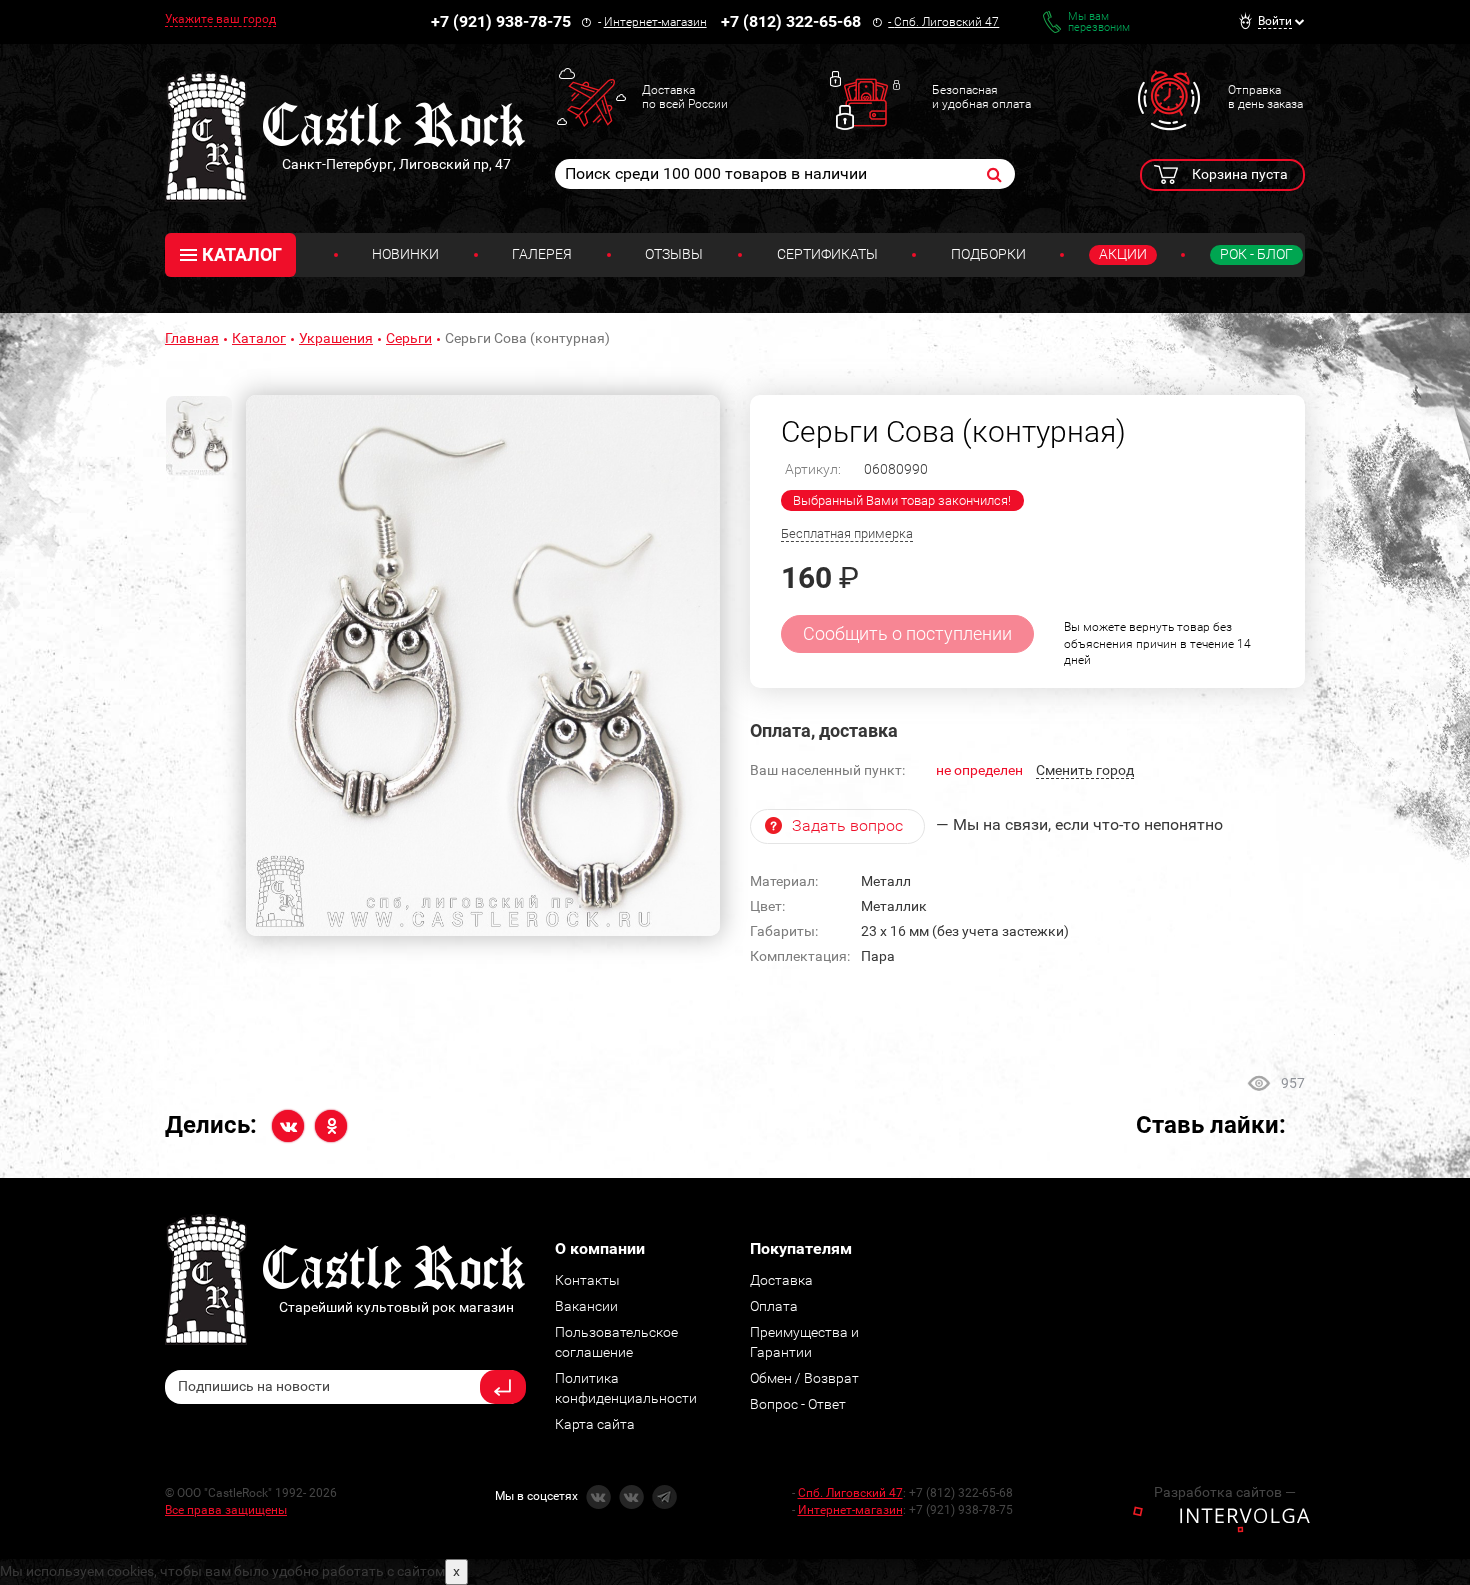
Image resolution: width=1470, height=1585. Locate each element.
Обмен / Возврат (804, 1378)
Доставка (781, 1280)
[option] (483, 666)
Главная (192, 338)
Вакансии (586, 1306)
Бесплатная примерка (847, 533)
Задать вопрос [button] (847, 825)
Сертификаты (827, 254)
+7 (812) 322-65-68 (791, 21)
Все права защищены (226, 1510)
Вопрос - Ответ (798, 1404)
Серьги (409, 338)
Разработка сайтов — (1225, 1492)
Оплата (774, 1306)
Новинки (405, 254)
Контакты (587, 1280)
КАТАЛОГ (242, 254)
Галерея (542, 254)
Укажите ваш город (220, 19)
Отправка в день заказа (1265, 97)
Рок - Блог (1256, 254)
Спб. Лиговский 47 (946, 22)
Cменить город (1085, 770)
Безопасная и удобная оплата (981, 97)
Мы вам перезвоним (1099, 22)
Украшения (336, 338)
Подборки (988, 254)
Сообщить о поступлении (907, 633)
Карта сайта (595, 1424)
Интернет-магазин (655, 22)
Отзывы (674, 254)
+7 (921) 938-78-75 (501, 21)
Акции (1123, 254)
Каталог (259, 338)
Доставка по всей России (685, 97)
